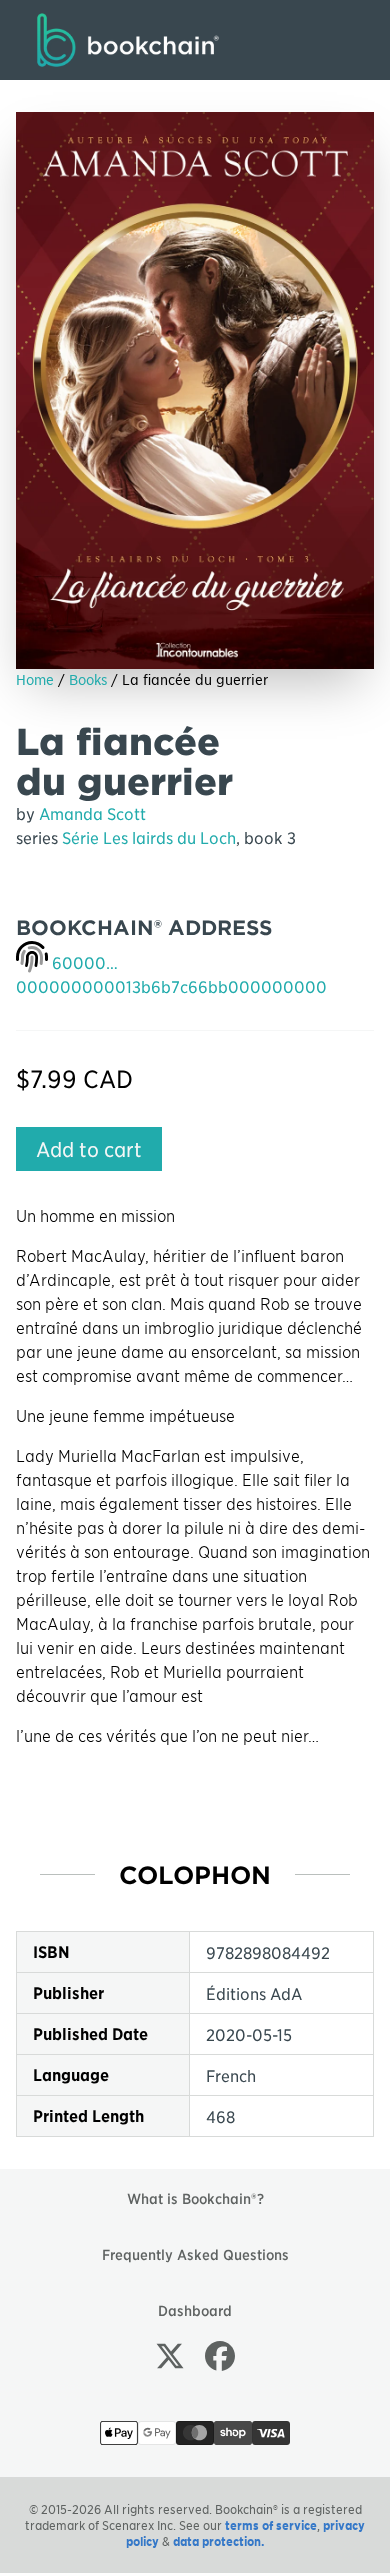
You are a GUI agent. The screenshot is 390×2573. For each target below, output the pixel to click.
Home (35, 679)
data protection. (218, 2541)
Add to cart (89, 1149)
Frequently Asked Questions (195, 2254)
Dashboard (195, 2310)
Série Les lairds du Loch (149, 837)
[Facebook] (220, 2355)
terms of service (271, 2525)
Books (88, 679)
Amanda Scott (92, 813)
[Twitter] (170, 2355)
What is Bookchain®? (195, 2198)
